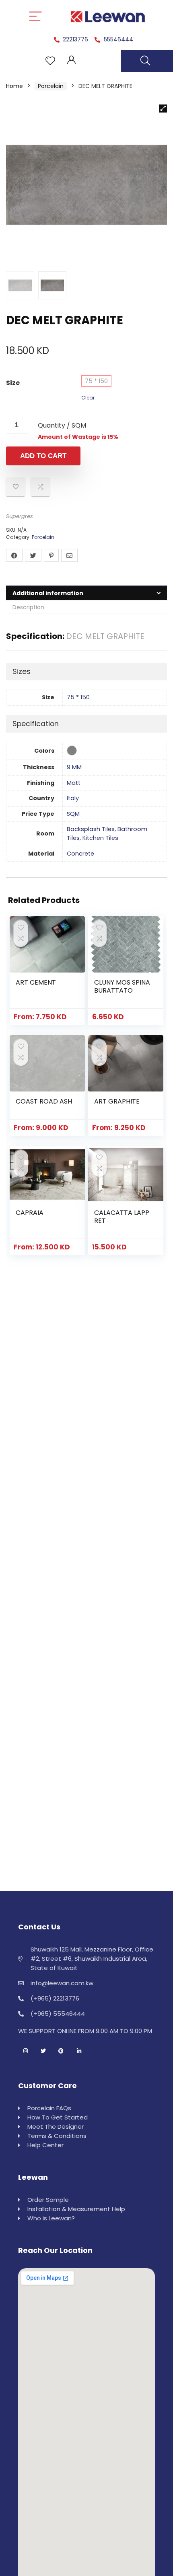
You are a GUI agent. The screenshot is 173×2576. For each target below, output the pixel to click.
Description (28, 607)
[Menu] (35, 17)
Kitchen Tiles (100, 838)
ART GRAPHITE (117, 1101)
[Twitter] (43, 2051)
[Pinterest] (61, 2051)
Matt (74, 783)
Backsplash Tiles (91, 829)
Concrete (80, 854)
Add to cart (43, 456)
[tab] (86, 593)
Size (13, 383)
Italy (73, 798)
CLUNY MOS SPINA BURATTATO (122, 986)
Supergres (20, 516)
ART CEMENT (36, 982)
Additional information (48, 593)
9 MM (74, 767)
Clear (88, 398)
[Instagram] (25, 2051)
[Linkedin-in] (79, 2051)
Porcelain (51, 86)
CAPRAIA (30, 1213)
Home (14, 86)
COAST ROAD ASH (44, 1101)
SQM (73, 814)
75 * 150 (96, 381)
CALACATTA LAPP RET (122, 1217)
